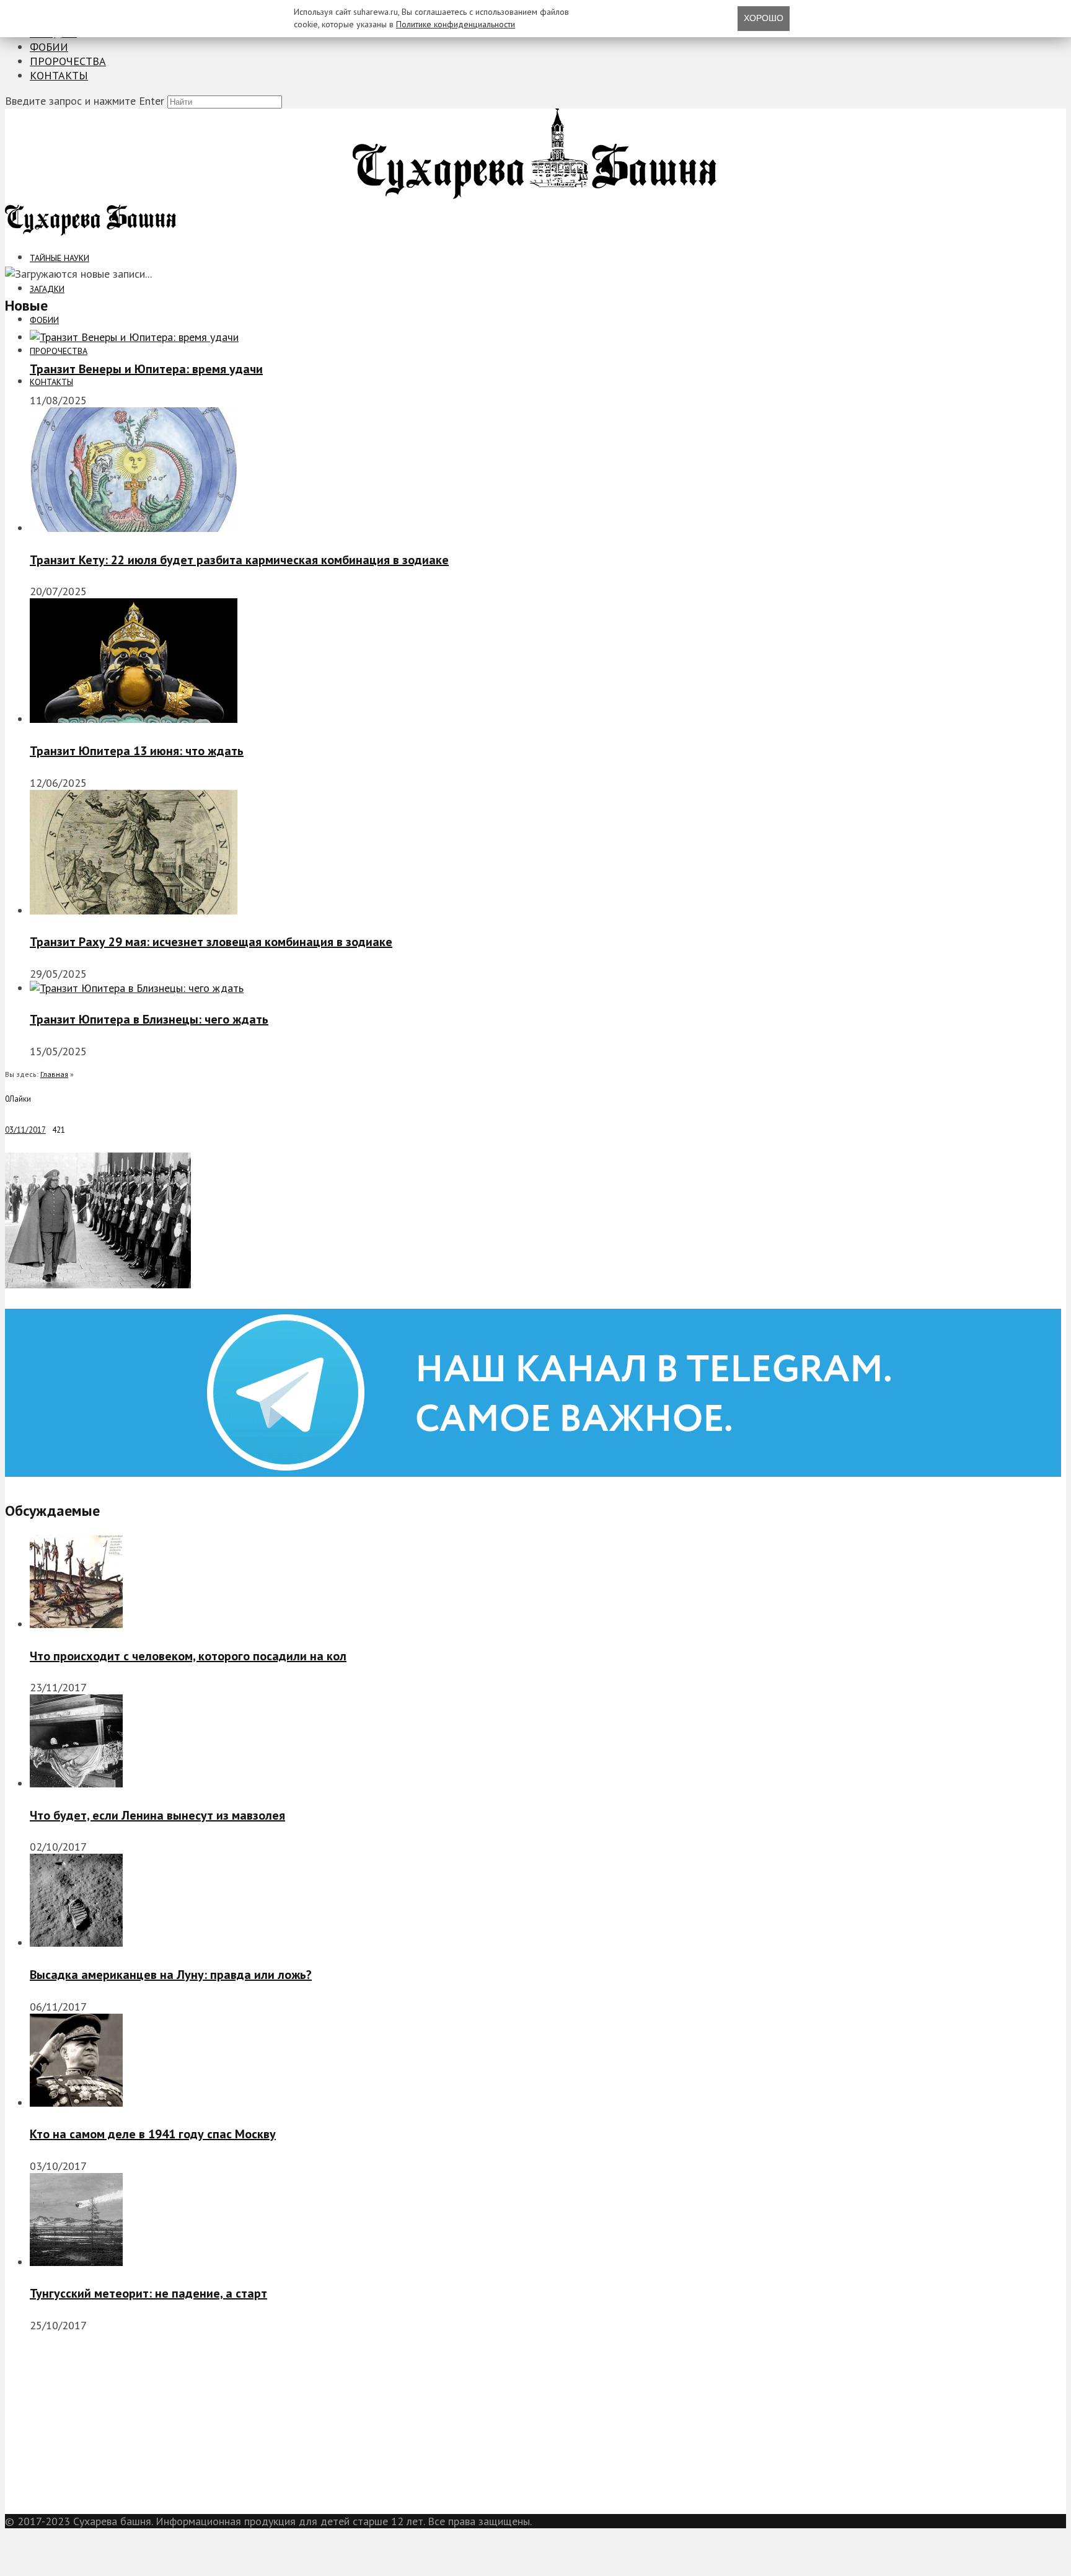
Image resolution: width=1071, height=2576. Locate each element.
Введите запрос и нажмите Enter (85, 101)
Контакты (59, 75)
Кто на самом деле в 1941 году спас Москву (153, 2134)
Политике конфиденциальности (456, 24)
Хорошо (764, 18)
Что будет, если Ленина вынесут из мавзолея (157, 1815)
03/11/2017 (25, 1130)
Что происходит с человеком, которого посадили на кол (188, 1656)
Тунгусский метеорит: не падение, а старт (148, 2293)
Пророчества (68, 61)
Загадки (47, 289)
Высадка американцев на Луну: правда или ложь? (171, 1975)
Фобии (49, 47)
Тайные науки (59, 258)
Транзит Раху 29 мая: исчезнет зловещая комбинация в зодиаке (211, 942)
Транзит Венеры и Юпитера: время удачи (146, 369)
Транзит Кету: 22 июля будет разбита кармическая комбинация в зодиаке (239, 560)
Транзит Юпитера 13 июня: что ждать (137, 751)
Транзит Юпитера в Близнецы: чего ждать (149, 1019)
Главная (54, 1074)
